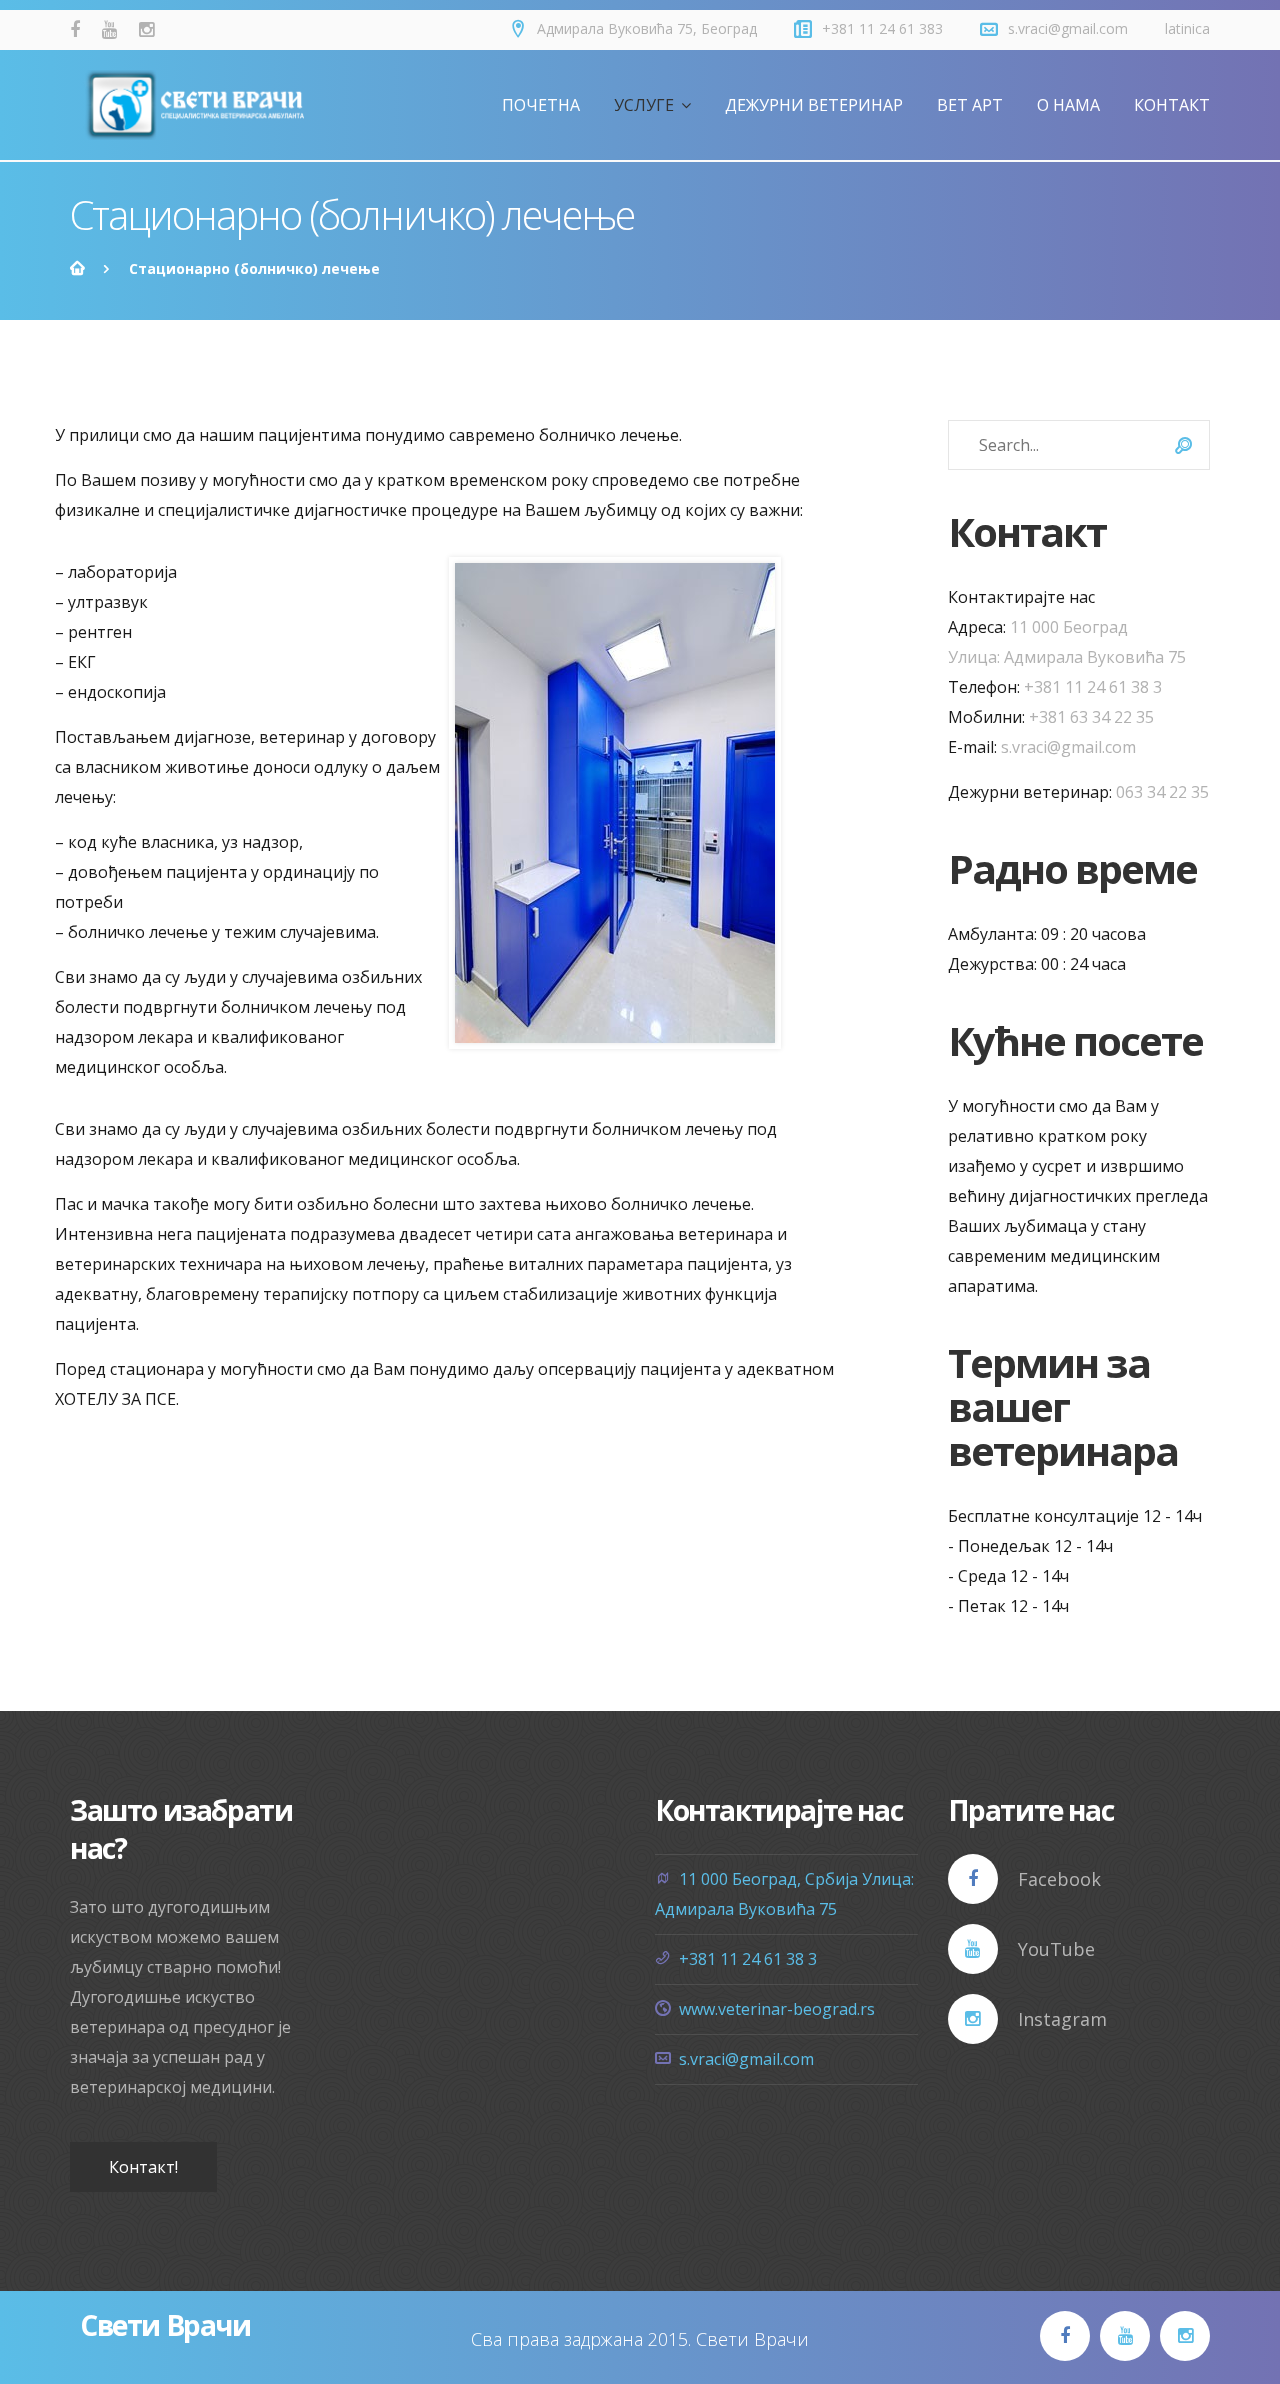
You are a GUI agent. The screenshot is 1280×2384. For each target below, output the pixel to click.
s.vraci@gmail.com (1068, 28)
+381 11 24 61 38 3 (1093, 687)
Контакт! (143, 2167)
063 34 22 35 (1162, 792)
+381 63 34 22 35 (1091, 717)
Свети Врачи (165, 2325)
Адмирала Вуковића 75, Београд (647, 28)
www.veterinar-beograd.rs (777, 2009)
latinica (1187, 28)
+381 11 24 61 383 (882, 28)
